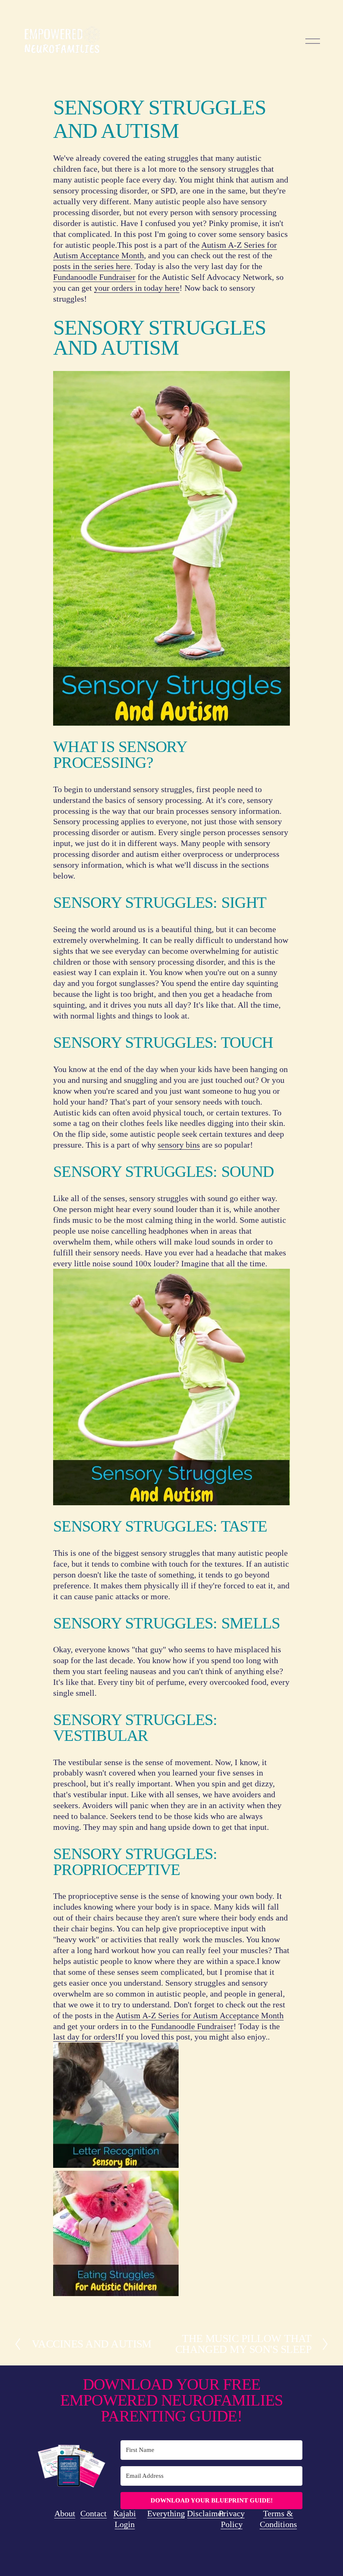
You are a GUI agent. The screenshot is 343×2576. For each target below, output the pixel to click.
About (65, 2513)
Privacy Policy (232, 2519)
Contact (93, 2513)
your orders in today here (137, 288)
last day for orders (84, 2037)
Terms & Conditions (278, 2519)
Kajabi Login (125, 2519)
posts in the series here (92, 266)
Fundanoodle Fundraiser (94, 277)
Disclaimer (206, 2513)
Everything (166, 2513)
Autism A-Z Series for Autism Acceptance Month (200, 2015)
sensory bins (179, 1145)
